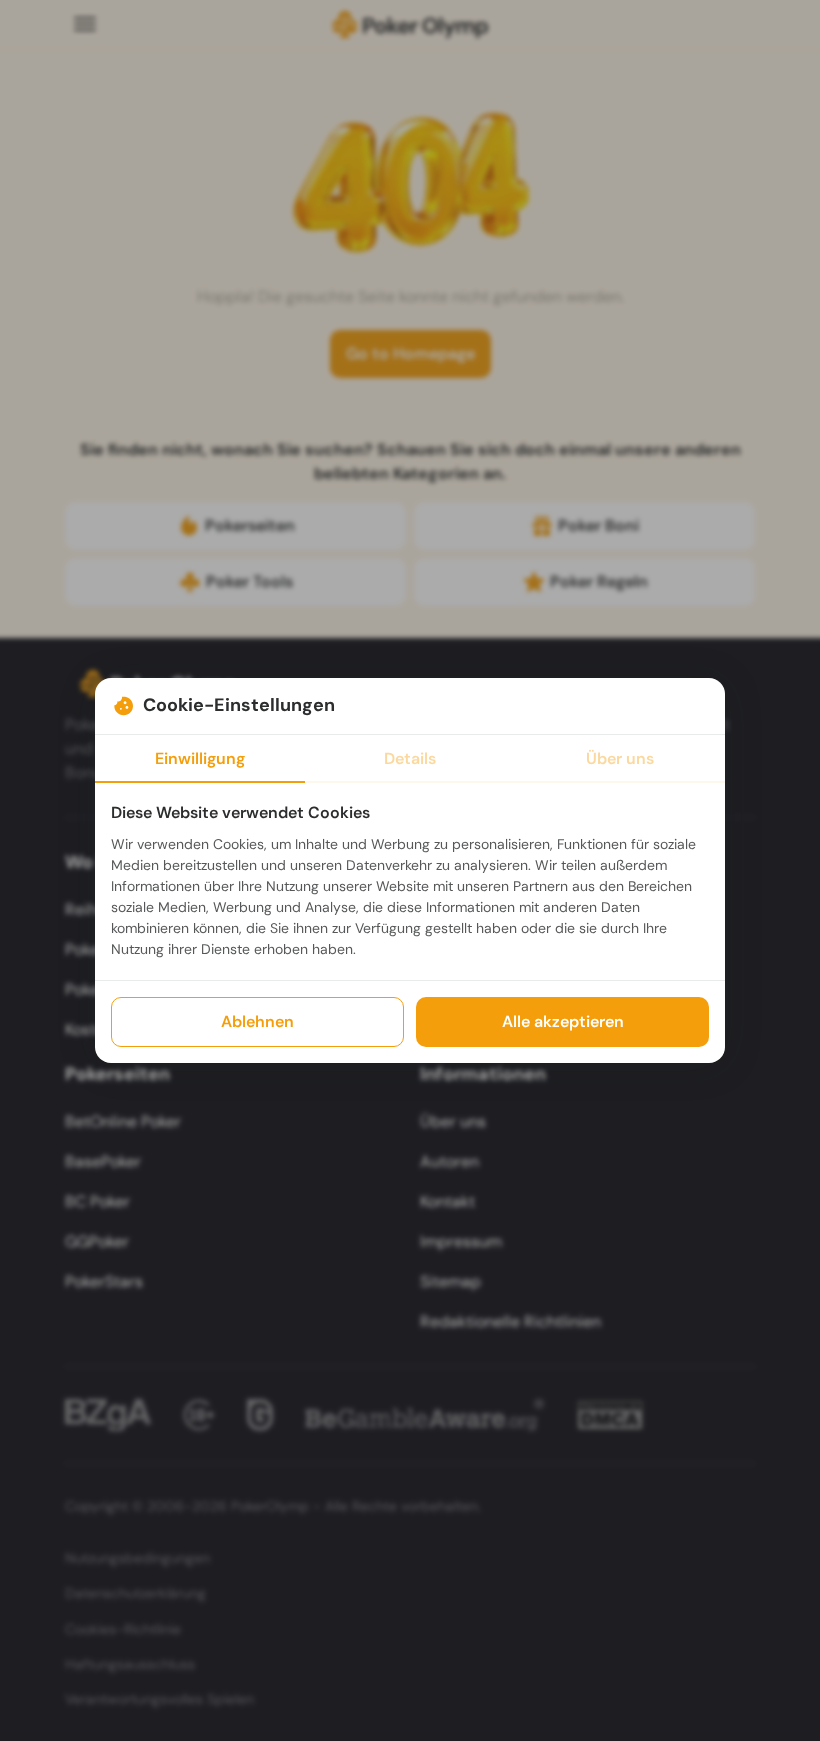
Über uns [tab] (620, 758)
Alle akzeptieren (563, 1021)
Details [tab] (410, 758)
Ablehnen (257, 1021)
